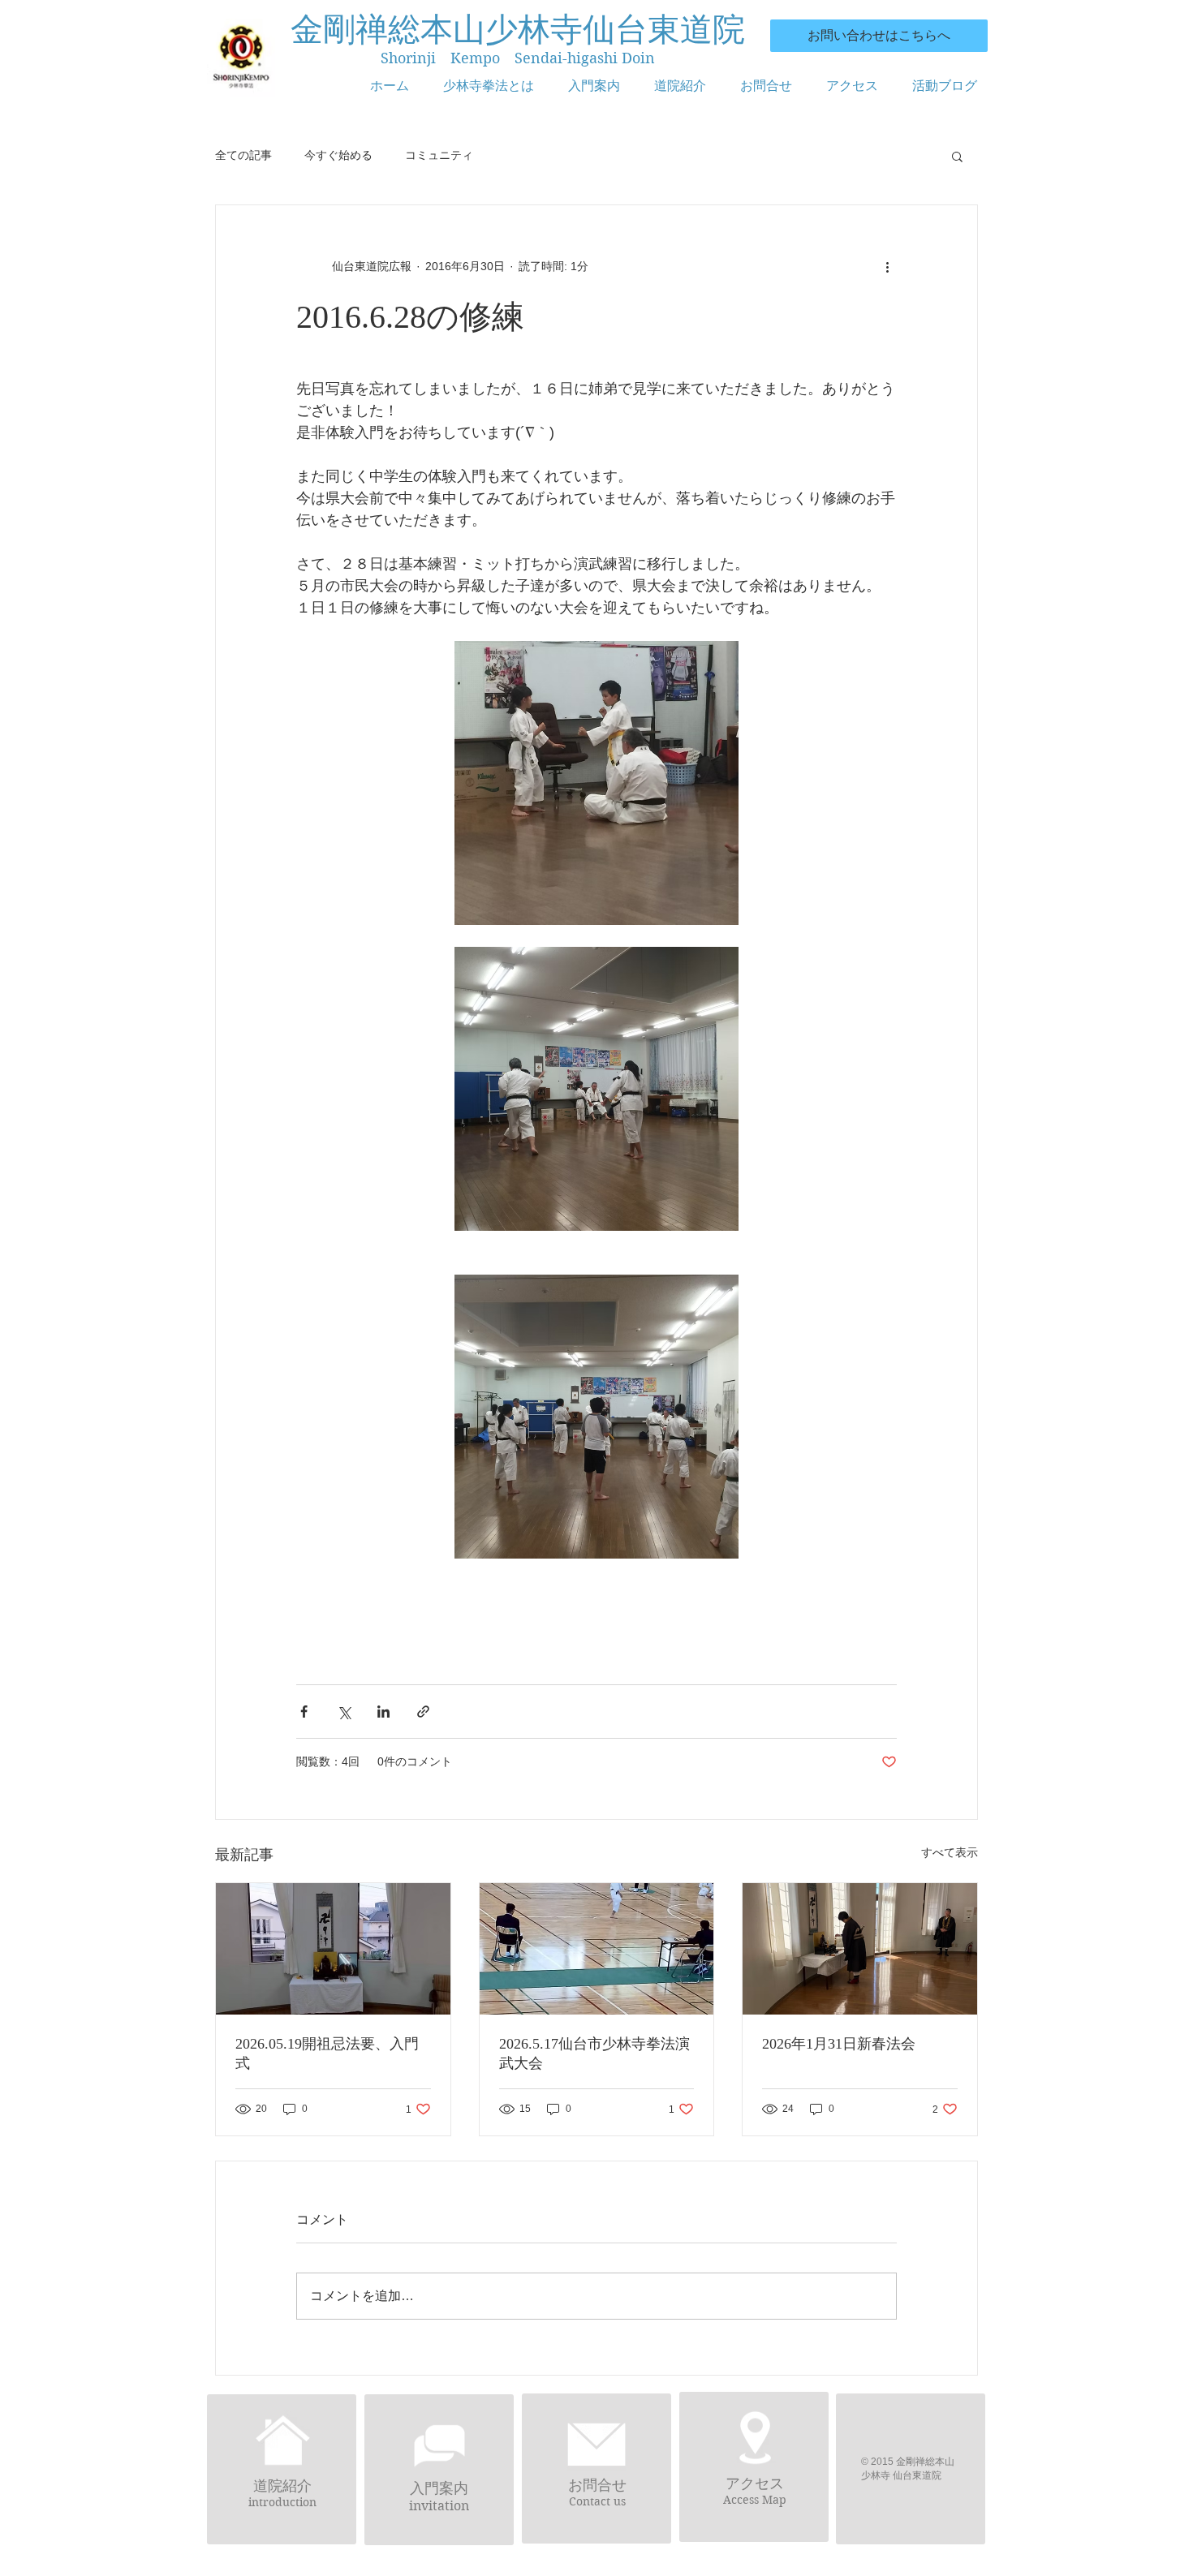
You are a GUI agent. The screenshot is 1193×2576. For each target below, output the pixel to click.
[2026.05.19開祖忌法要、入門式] (333, 1949)
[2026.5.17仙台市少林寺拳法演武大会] (597, 1949)
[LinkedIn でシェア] (383, 1712)
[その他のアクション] (887, 267)
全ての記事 (243, 155)
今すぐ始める (338, 155)
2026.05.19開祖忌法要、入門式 (327, 2053)
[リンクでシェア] (423, 1712)
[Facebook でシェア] (304, 1712)
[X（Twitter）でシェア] (344, 1712)
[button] (957, 156)
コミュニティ (439, 155)
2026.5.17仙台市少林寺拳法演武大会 (594, 2053)
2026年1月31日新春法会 (839, 2044)
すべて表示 (950, 1852)
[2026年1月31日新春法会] (860, 1949)
